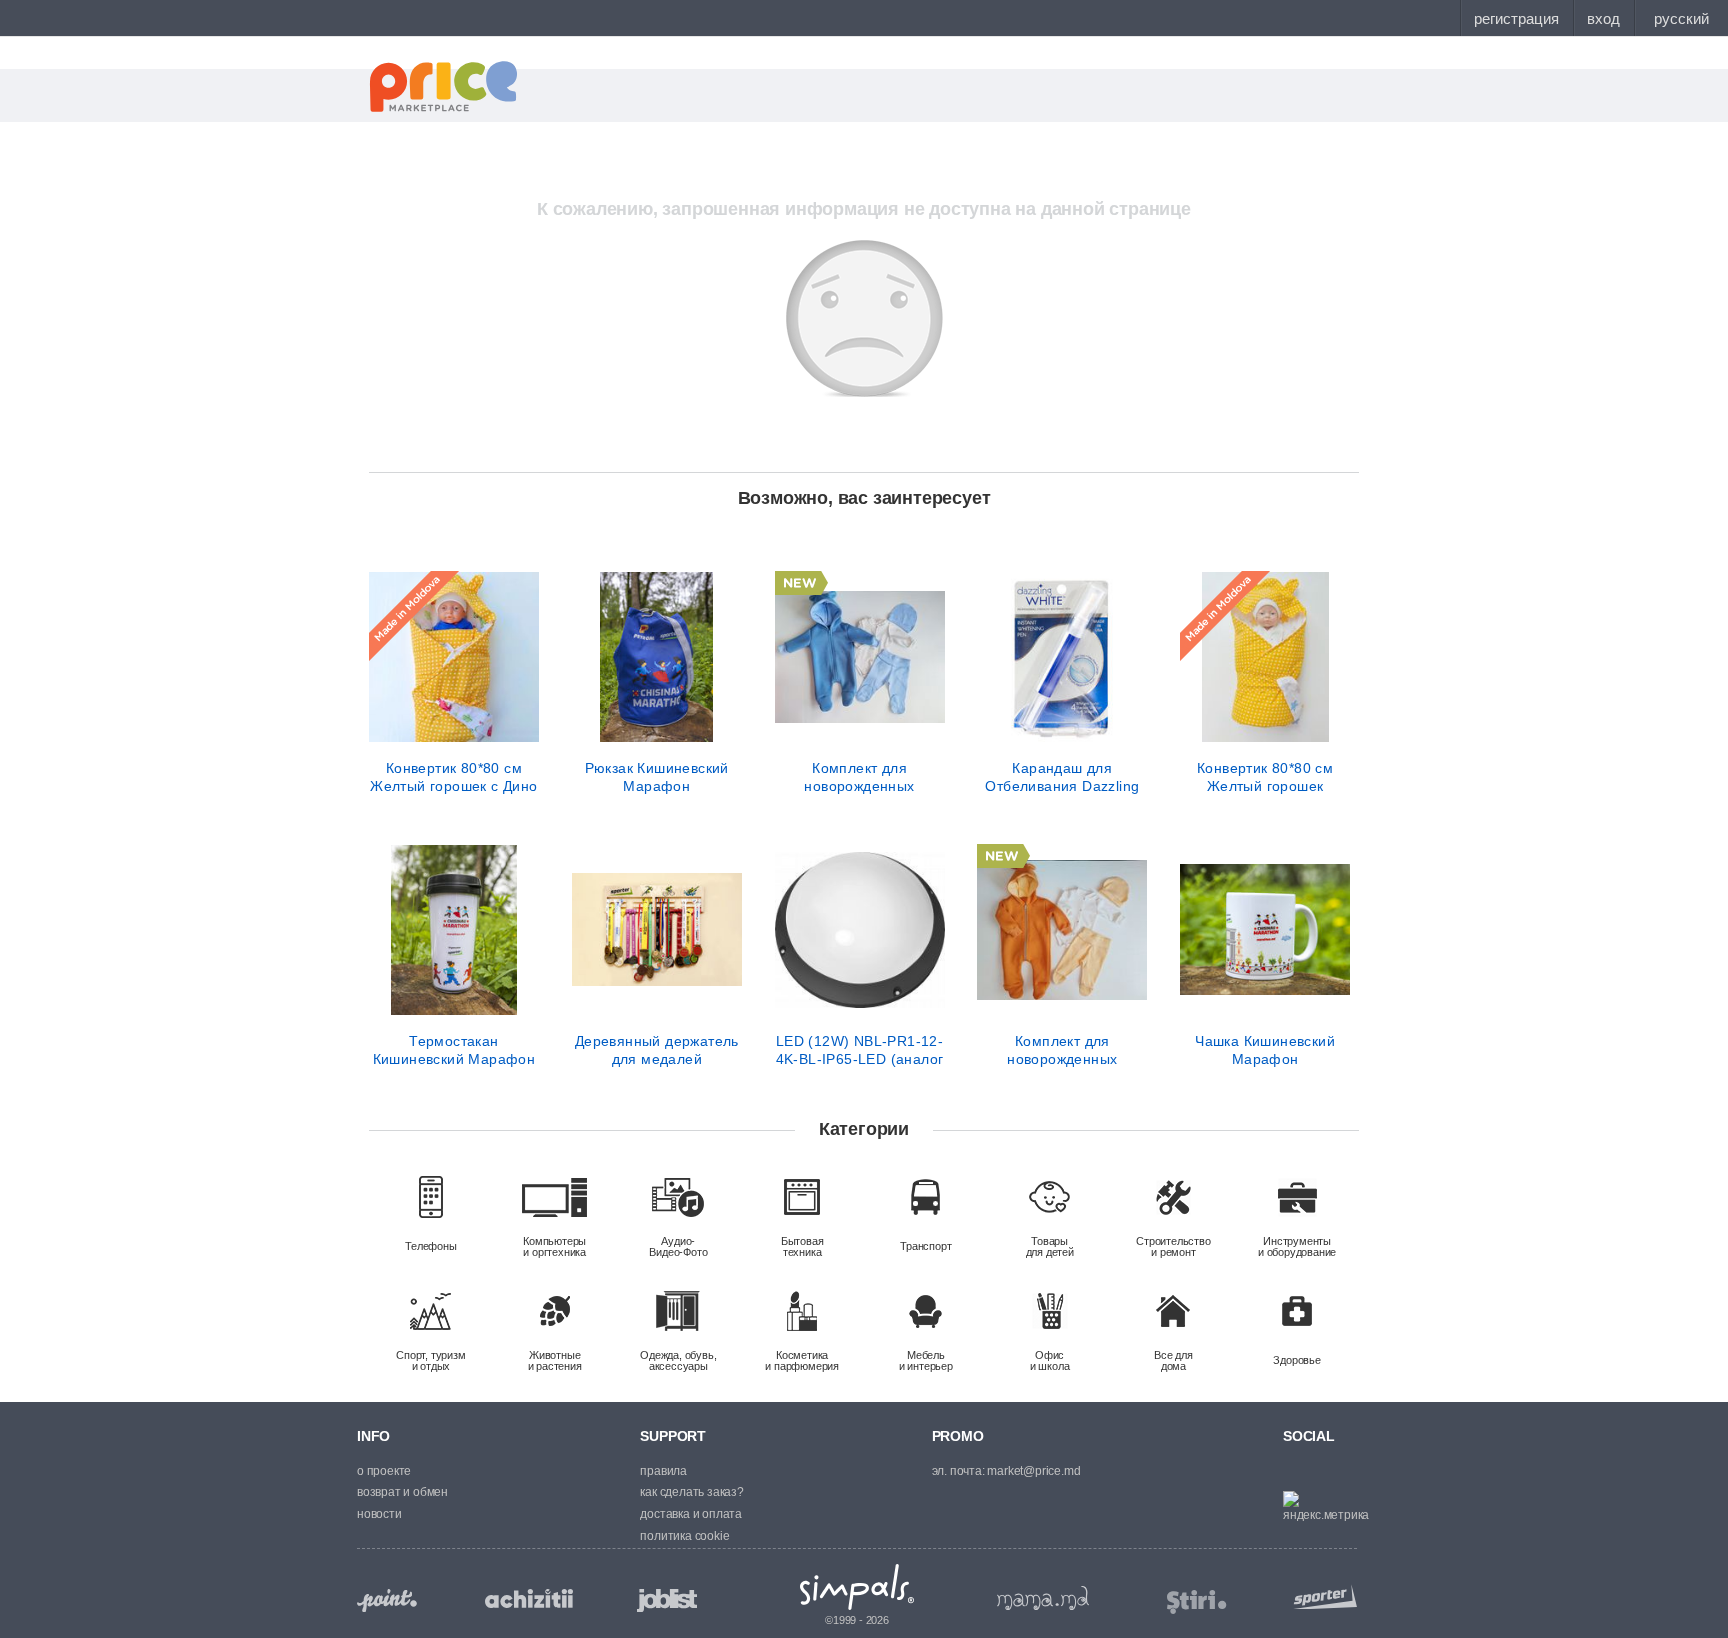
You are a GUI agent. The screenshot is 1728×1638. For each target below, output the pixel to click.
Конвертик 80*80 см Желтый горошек (1265, 777)
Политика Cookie (684, 1536)
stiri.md (1197, 1602)
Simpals (857, 1587)
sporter (1321, 1596)
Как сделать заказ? (691, 1492)
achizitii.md (529, 1599)
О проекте (384, 1471)
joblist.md (667, 1600)
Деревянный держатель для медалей (657, 1050)
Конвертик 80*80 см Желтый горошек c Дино (453, 777)
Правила (663, 1471)
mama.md (1043, 1598)
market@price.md (1033, 1471)
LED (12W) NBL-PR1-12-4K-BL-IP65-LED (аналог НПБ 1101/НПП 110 (860, 1050)
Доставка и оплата (691, 1514)
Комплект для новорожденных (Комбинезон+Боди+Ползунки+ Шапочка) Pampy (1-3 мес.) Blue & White (860, 777)
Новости (379, 1514)
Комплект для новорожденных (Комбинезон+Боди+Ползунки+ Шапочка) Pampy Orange (1062, 1050)
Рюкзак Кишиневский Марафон (657, 777)
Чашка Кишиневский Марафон (1265, 1050)
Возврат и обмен (402, 1492)
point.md (387, 1600)
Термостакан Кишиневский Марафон (454, 1050)
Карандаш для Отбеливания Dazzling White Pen (1062, 777)
